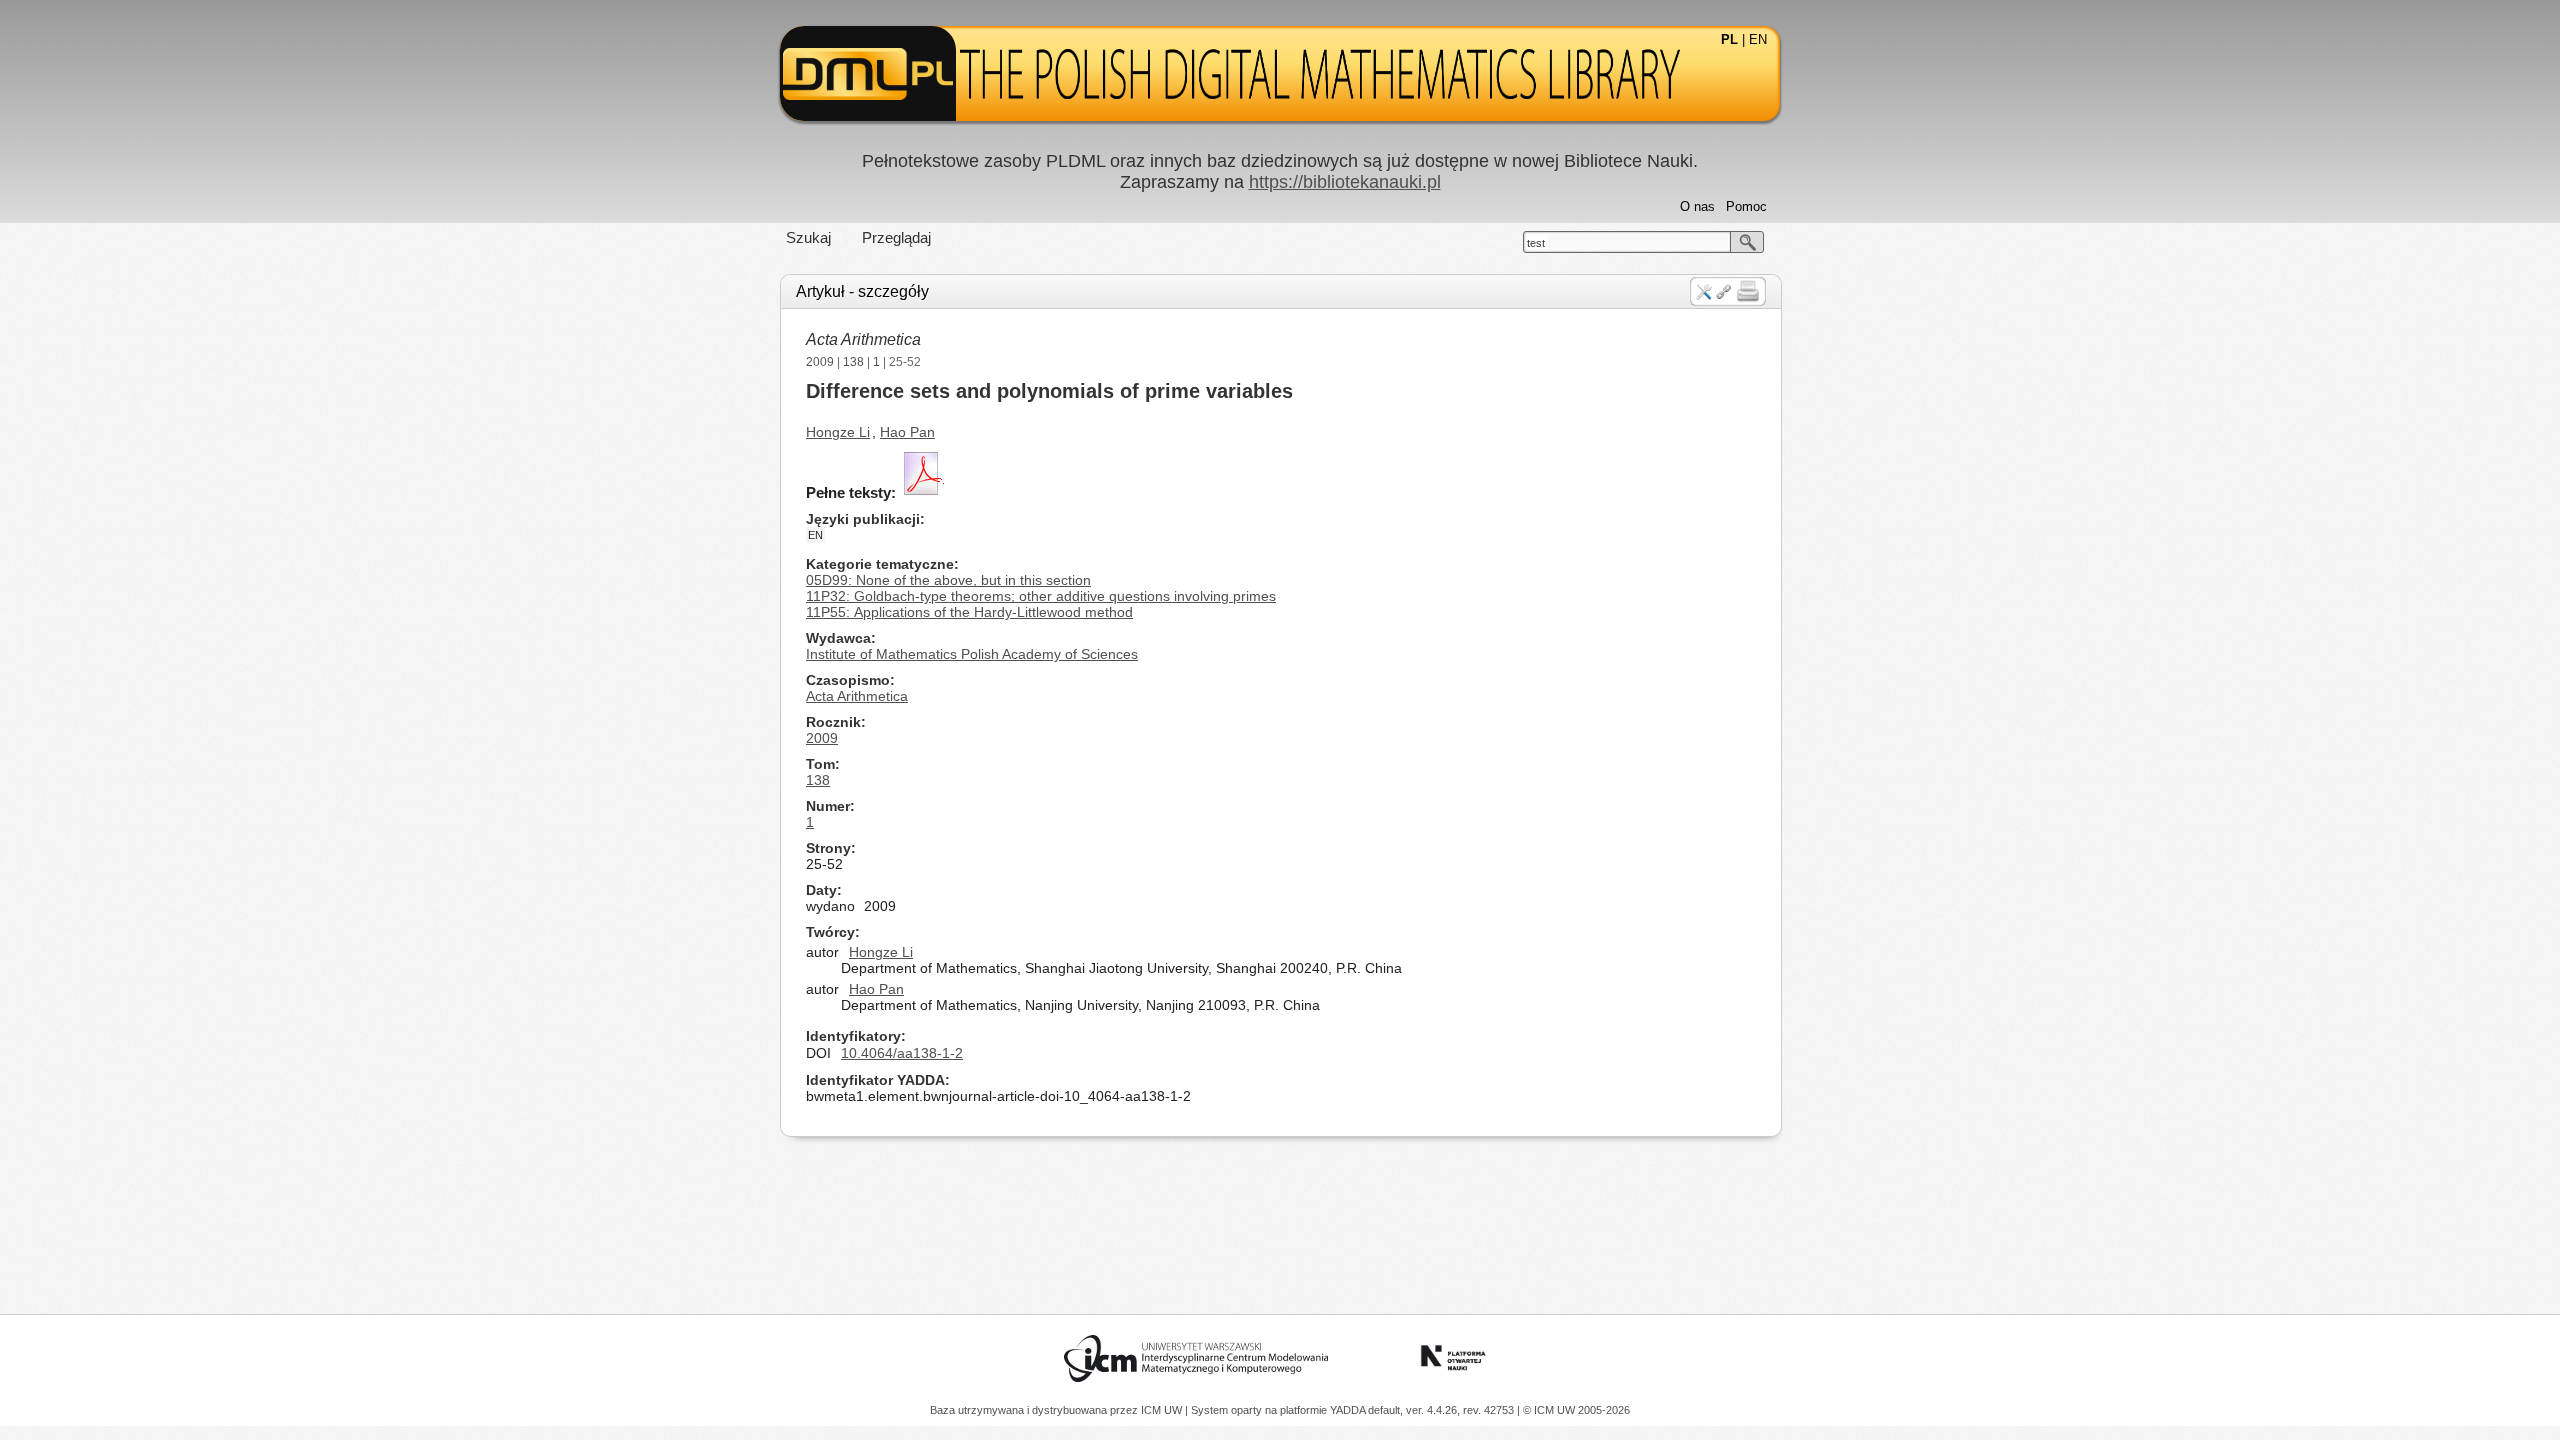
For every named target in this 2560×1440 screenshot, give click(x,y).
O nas (1697, 206)
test (1536, 243)
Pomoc (1746, 206)
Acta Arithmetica (863, 339)
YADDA (1349, 1410)
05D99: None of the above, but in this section (948, 580)
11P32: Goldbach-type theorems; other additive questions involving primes (1041, 596)
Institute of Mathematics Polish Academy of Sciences (972, 654)
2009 (820, 362)
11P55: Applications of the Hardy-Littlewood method (969, 612)
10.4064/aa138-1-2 (902, 1053)
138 (853, 362)
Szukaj (808, 237)
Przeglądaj (896, 237)
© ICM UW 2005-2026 (1576, 1410)
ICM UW (1163, 1410)
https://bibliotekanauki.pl (1345, 182)
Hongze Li (838, 432)
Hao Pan (907, 432)
